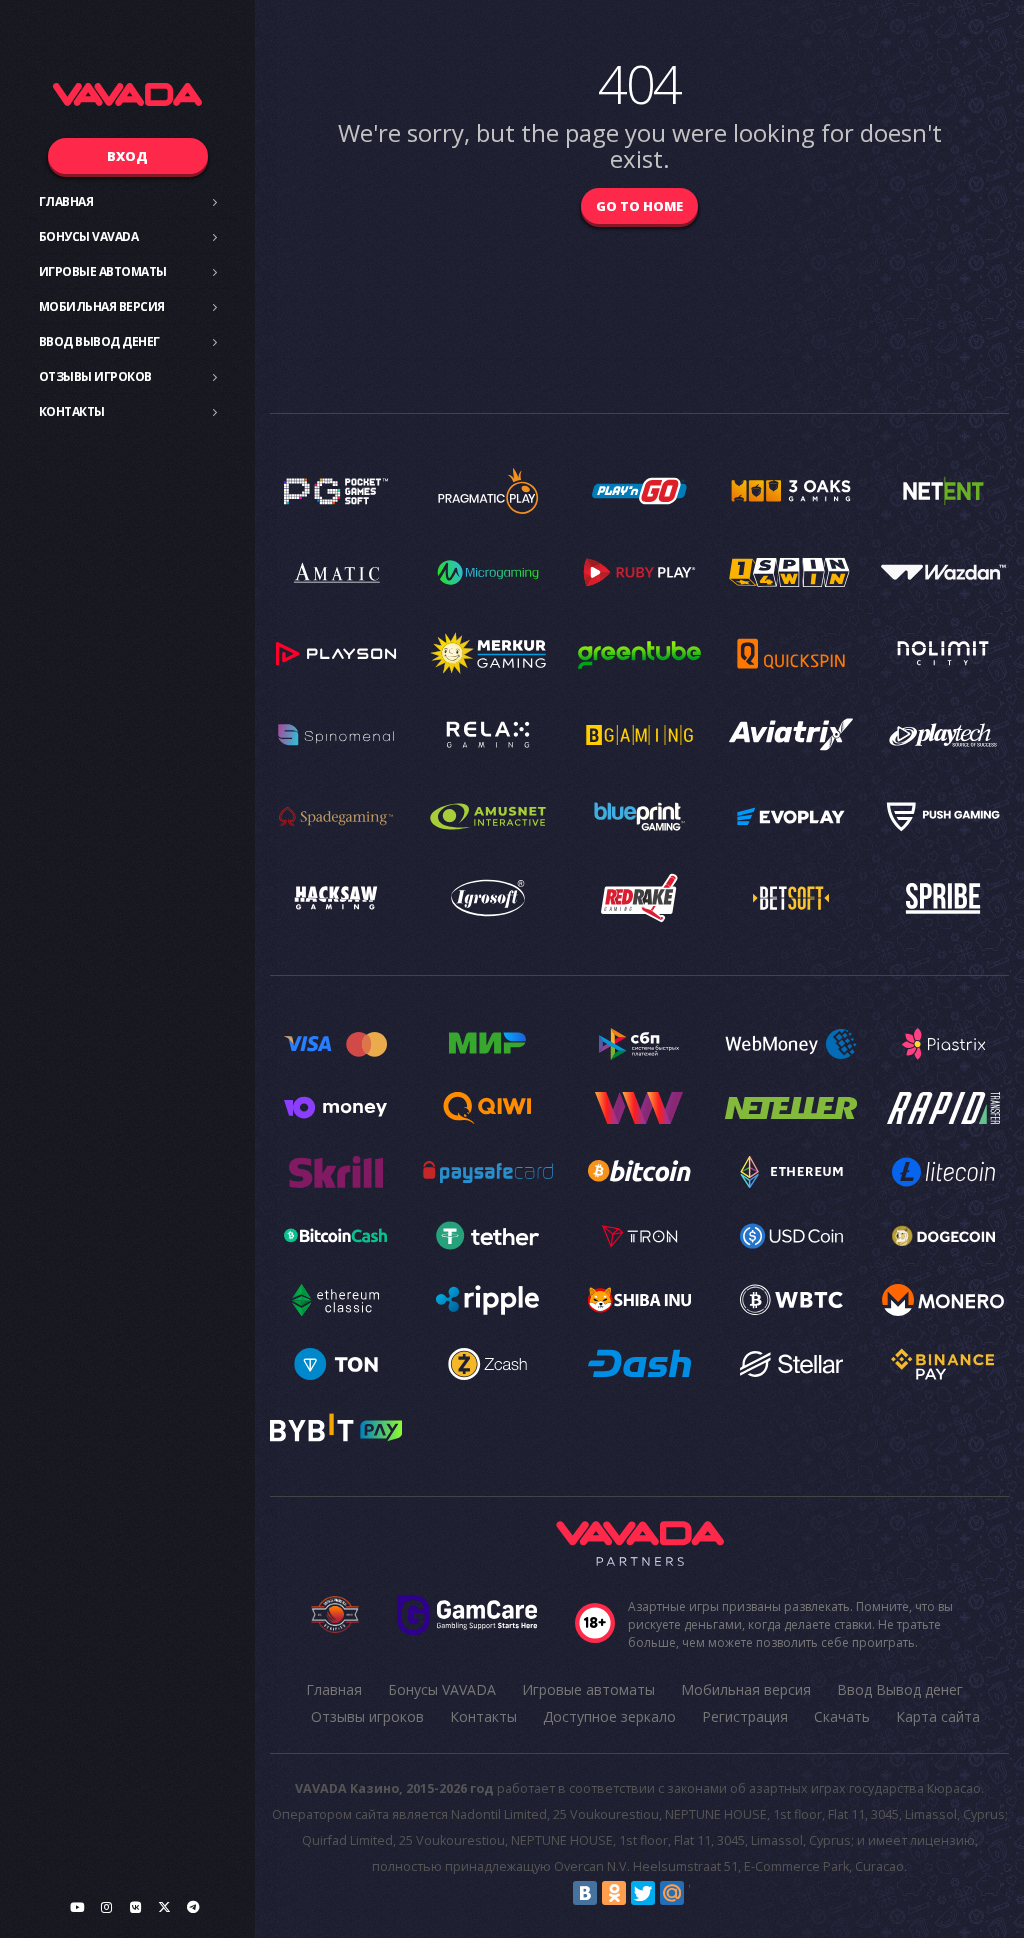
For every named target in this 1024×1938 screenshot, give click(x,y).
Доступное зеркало (609, 1716)
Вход (127, 156)
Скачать (842, 1716)
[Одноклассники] (614, 1893)
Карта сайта (938, 1716)
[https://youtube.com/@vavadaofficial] (77, 1907)
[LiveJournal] (701, 1893)
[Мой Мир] (672, 1893)
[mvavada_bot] (193, 1907)
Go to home (639, 206)
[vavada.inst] (106, 1907)
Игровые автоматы (103, 271)
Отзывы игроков (95, 376)
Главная (66, 201)
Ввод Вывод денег (99, 341)
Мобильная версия (102, 306)
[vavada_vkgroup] (135, 1907)
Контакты (72, 411)
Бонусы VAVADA (89, 236)
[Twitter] (643, 1893)
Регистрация (745, 1716)
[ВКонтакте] (585, 1893)
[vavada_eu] (164, 1907)
